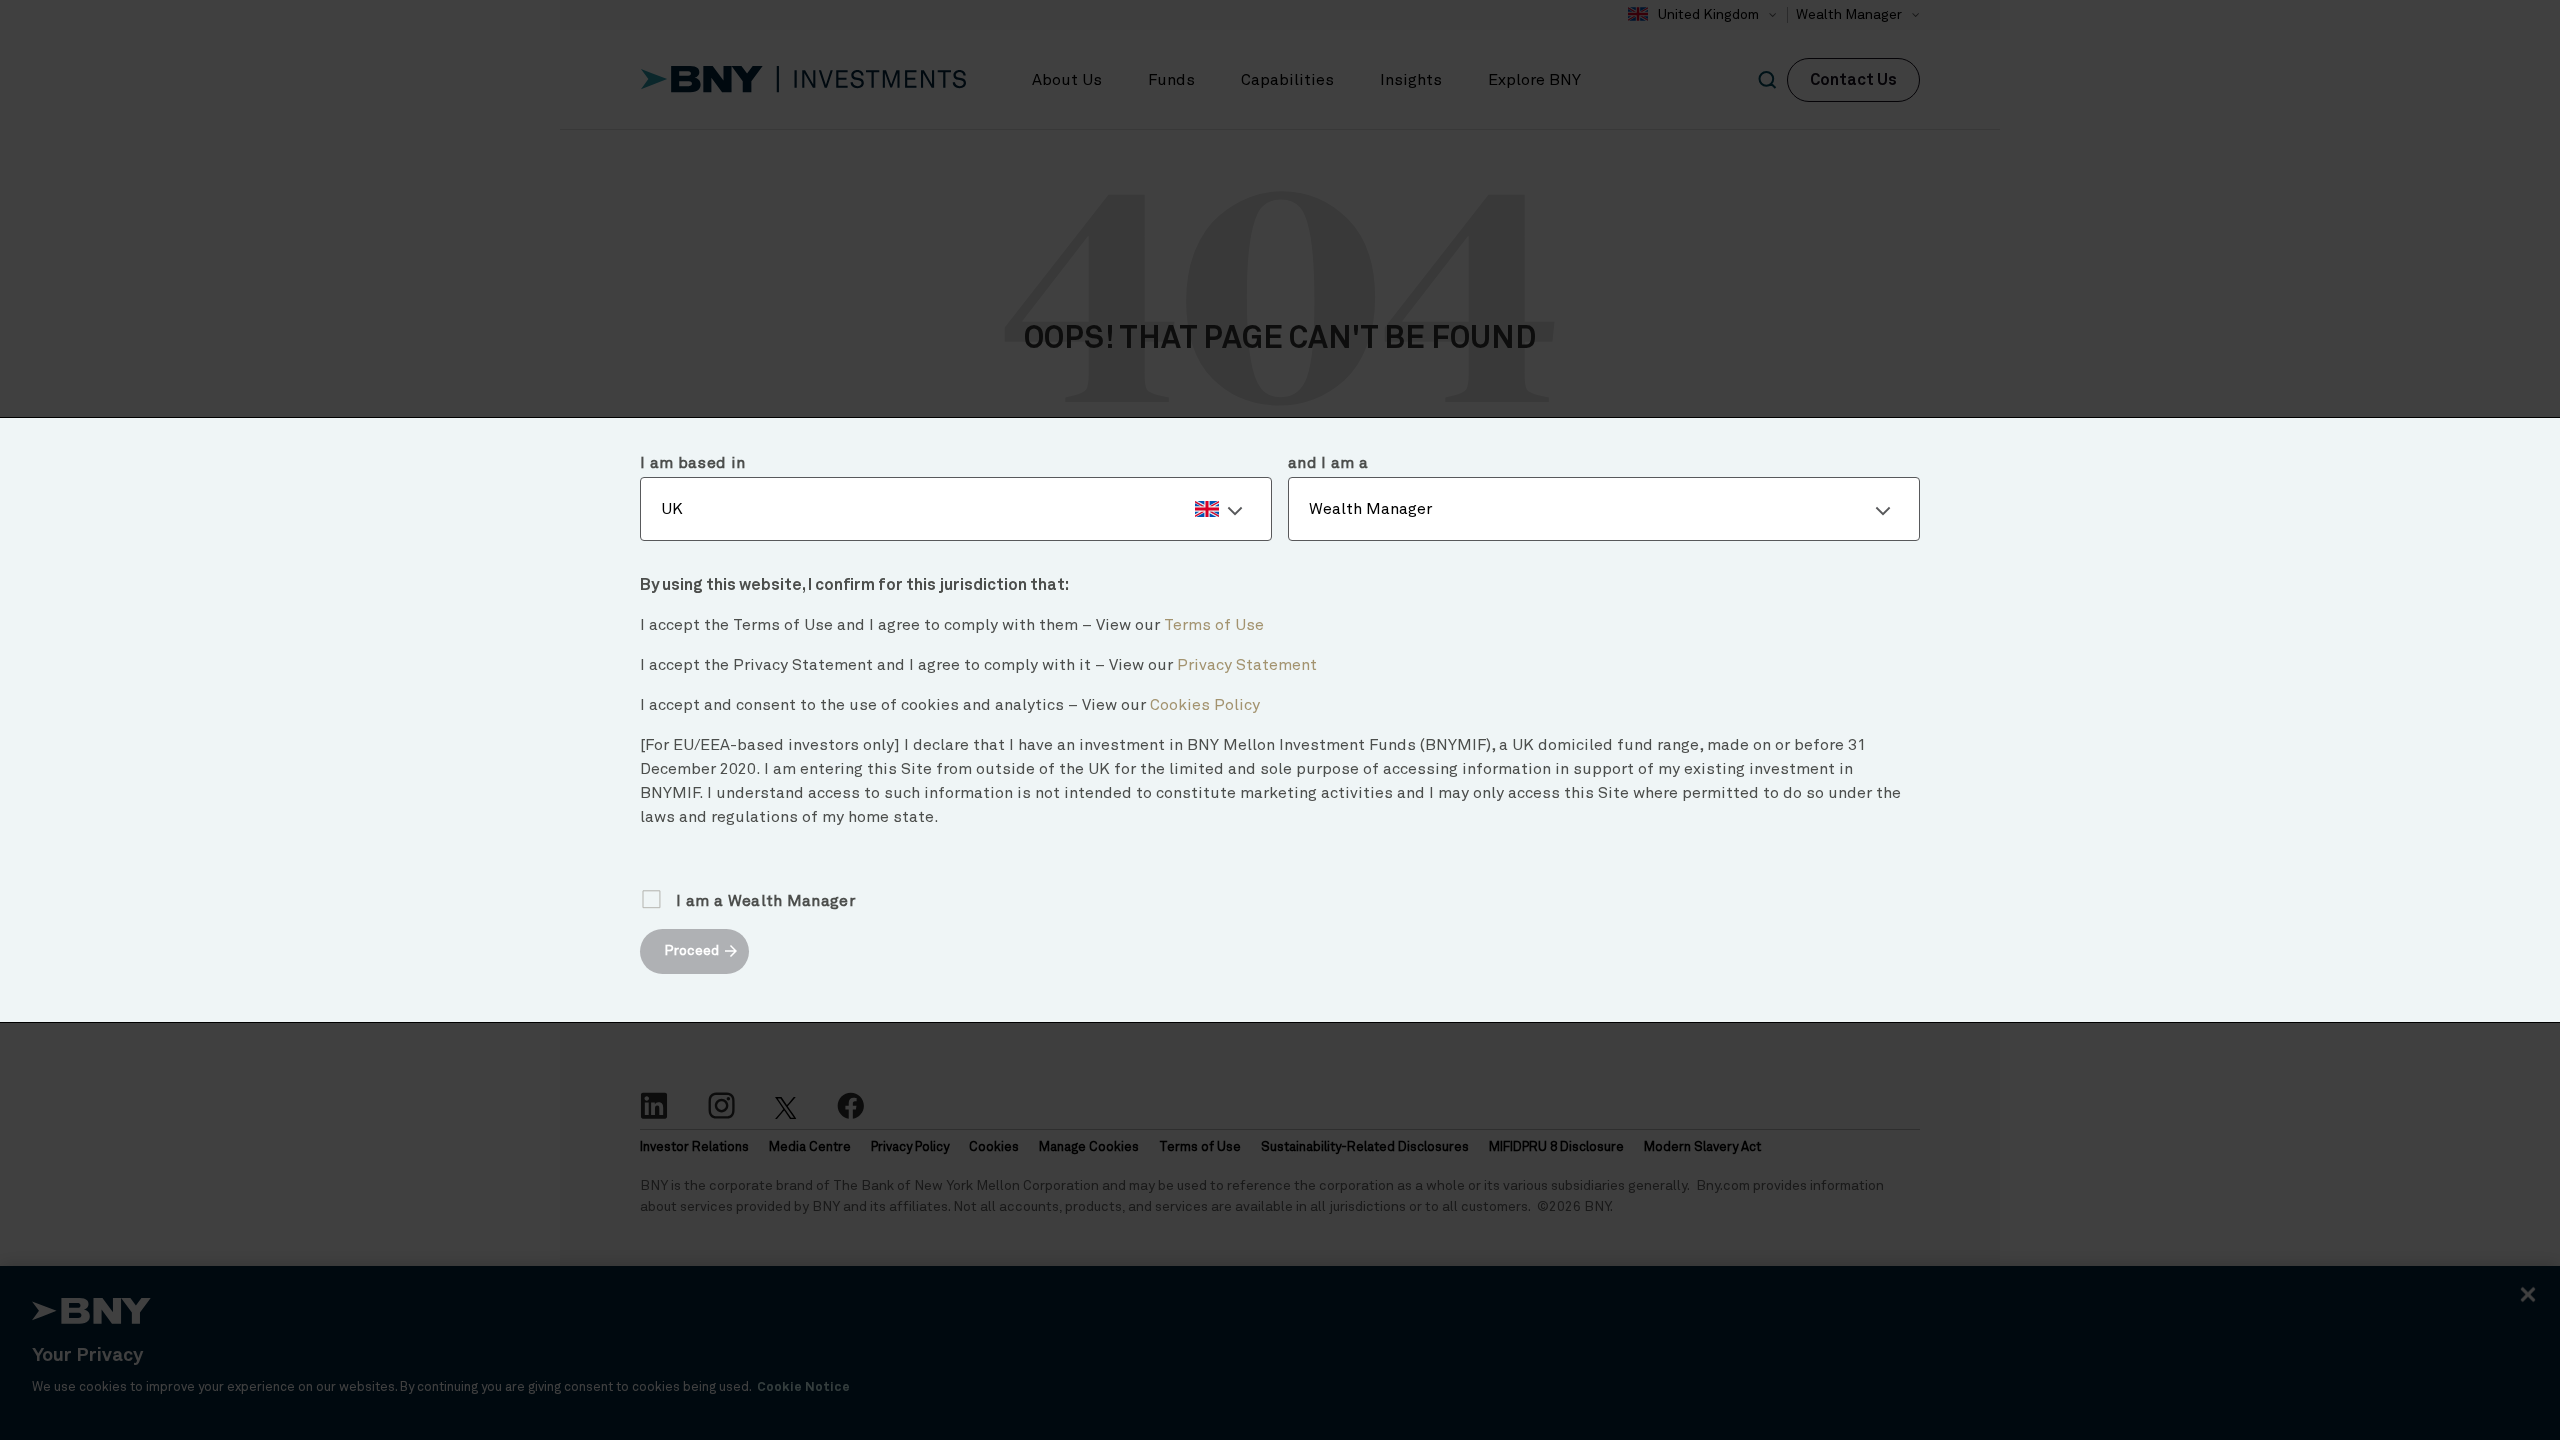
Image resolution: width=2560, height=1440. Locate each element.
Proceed (691, 951)
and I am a (1328, 463)
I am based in (692, 463)
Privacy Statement (1247, 665)
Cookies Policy (1205, 705)
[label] (956, 509)
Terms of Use (1214, 625)
